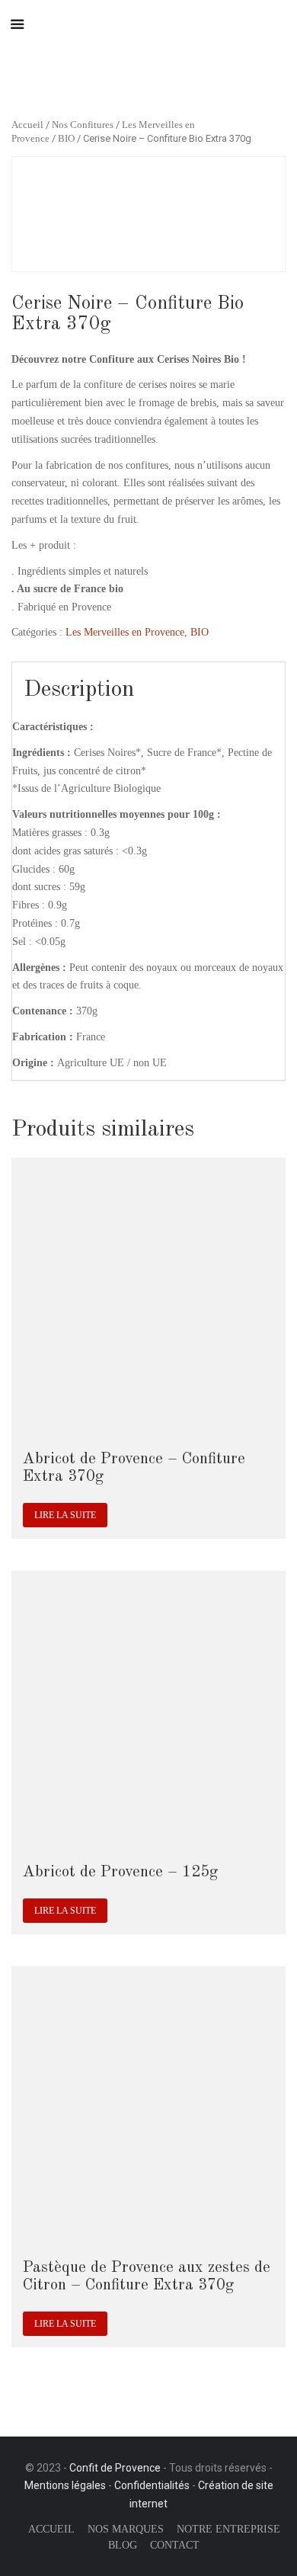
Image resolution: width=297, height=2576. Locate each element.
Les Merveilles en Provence (125, 632)
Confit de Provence (115, 2468)
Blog (123, 2545)
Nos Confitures (83, 125)
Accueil (27, 125)
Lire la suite (65, 1515)
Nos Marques (126, 2529)
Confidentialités (152, 2485)
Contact (175, 2545)
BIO (66, 139)
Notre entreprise (228, 2529)
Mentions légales (65, 2485)
